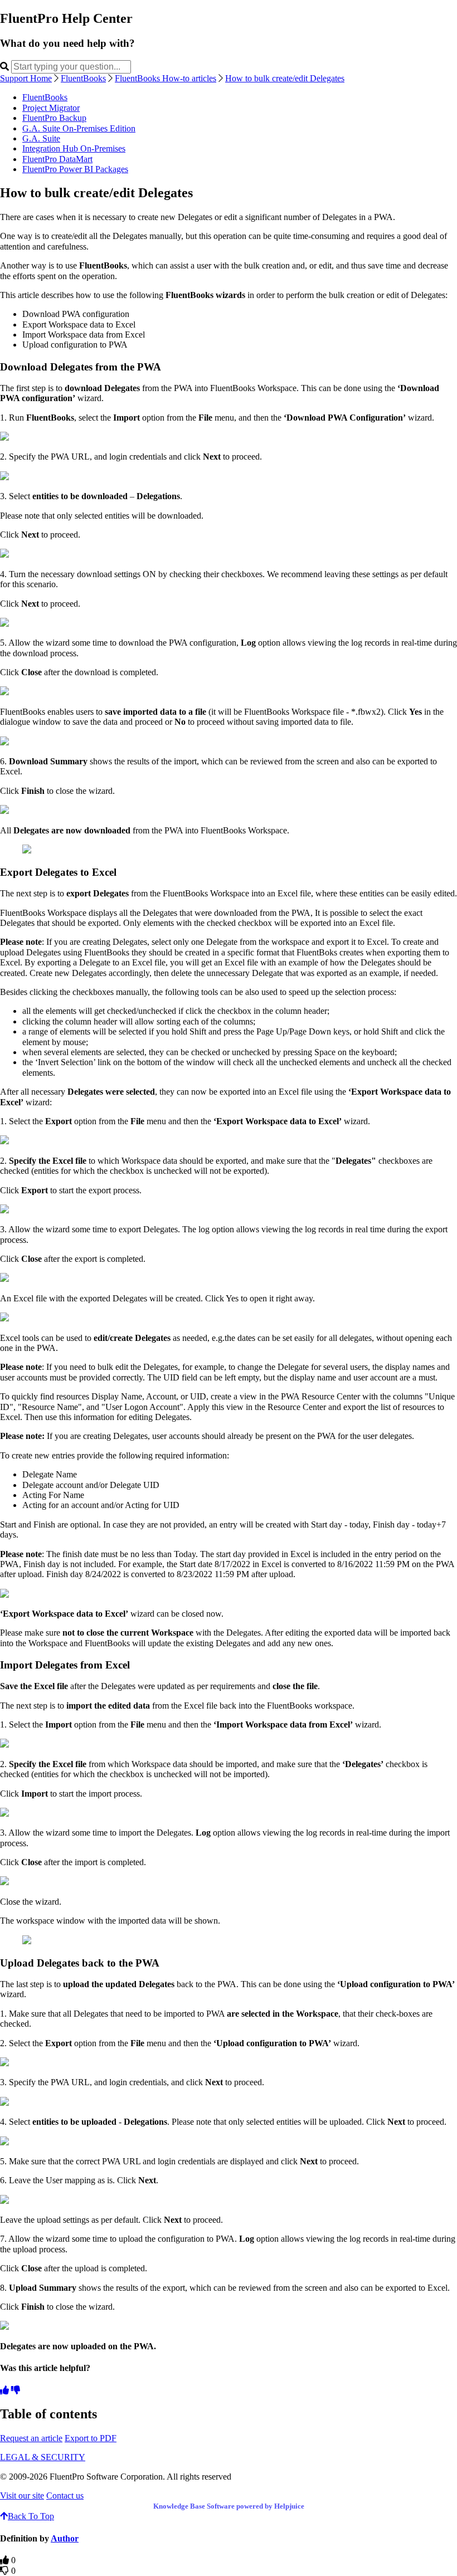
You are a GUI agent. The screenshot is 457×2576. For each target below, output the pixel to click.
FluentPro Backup (54, 118)
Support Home (26, 78)
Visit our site (22, 2495)
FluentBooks (83, 78)
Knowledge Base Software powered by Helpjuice (229, 2506)
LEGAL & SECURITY (43, 2457)
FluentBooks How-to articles (166, 78)
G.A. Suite (41, 138)
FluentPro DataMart (57, 159)
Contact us (65, 2495)
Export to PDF (91, 2438)
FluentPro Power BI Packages (75, 169)
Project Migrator (51, 108)
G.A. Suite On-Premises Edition (79, 128)
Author (65, 2538)
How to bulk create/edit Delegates (285, 78)
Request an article (31, 2438)
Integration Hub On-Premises (74, 148)
